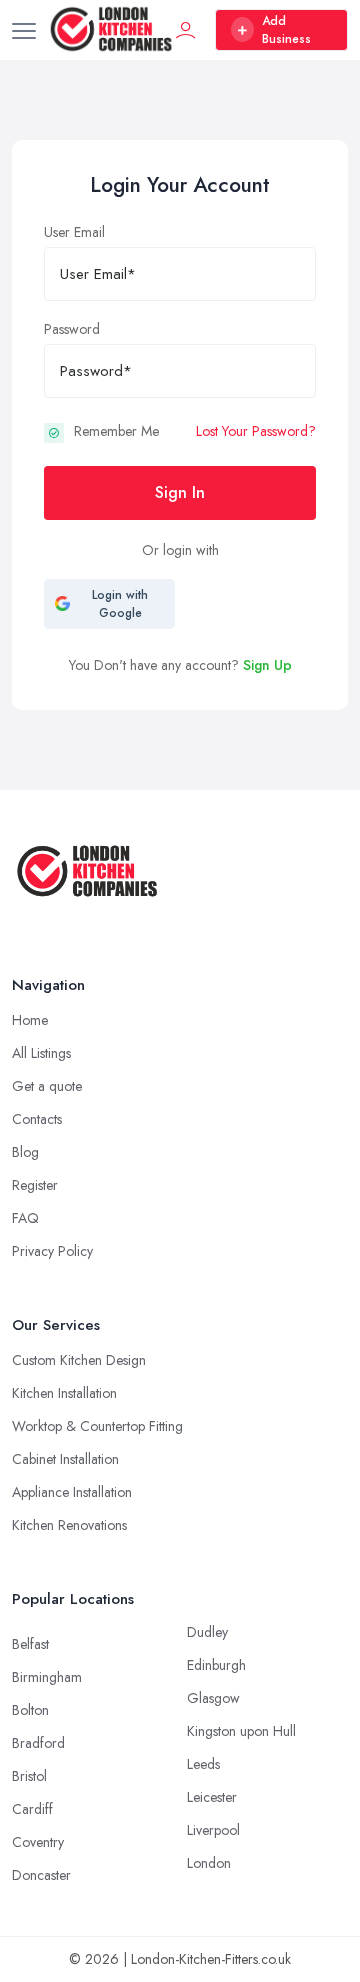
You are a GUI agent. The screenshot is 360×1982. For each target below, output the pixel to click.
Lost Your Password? (256, 431)
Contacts (37, 1119)
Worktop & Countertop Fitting (97, 1426)
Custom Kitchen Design (79, 1360)
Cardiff (32, 1809)
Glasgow (213, 1698)
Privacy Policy (52, 1251)
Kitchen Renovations (69, 1525)
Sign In (180, 492)
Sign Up (267, 665)
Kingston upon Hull (241, 1731)
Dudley (207, 1632)
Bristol (29, 1776)
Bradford (38, 1743)
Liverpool (213, 1830)
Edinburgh (216, 1665)
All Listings (41, 1053)
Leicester (212, 1797)
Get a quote (47, 1086)
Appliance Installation (72, 1492)
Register (35, 1185)
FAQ (25, 1218)
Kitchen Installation (64, 1393)
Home (30, 1020)
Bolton (30, 1710)
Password (72, 329)
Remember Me (116, 431)
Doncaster (41, 1875)
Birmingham (47, 1677)
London (209, 1863)
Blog (25, 1152)
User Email (74, 232)
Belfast (30, 1644)
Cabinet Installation (65, 1459)
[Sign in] (186, 30)
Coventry (38, 1842)
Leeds (203, 1764)
